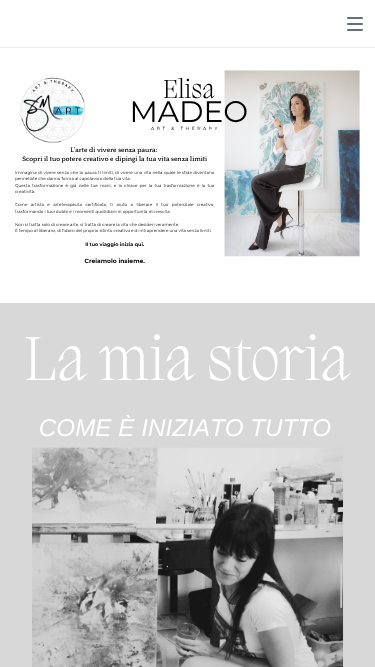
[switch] (355, 24)
